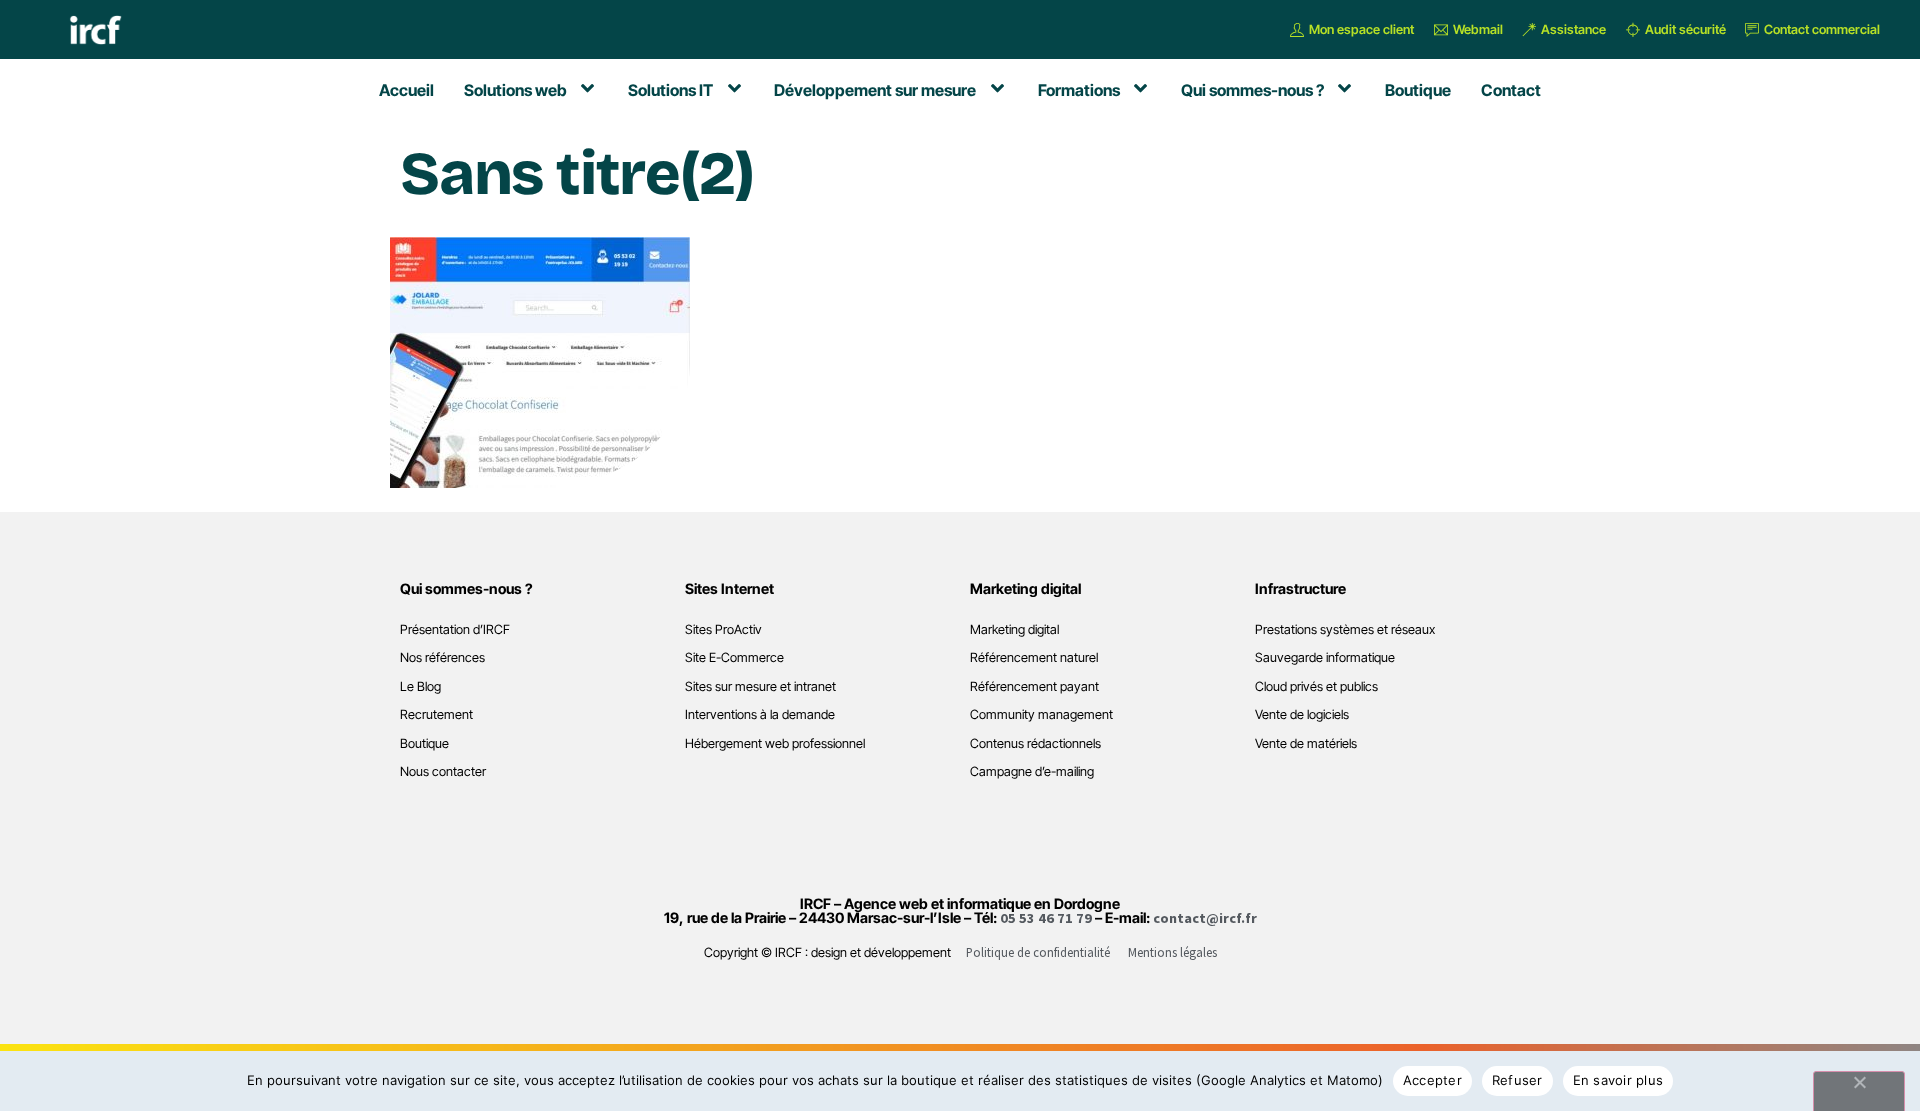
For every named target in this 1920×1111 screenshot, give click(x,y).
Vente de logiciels (1302, 714)
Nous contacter (443, 771)
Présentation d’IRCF (455, 629)
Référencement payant (1034, 686)
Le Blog (420, 686)
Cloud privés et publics (1316, 686)
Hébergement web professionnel (775, 743)
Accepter (1432, 1080)
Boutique (424, 743)
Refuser (1517, 1080)
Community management (1041, 714)
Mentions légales (1172, 952)
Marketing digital (1014, 629)
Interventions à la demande (760, 714)
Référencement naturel (1034, 657)
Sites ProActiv (723, 629)
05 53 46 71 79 (1046, 918)
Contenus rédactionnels (1035, 743)
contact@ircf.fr (1205, 918)
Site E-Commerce (734, 657)
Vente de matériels (1306, 743)
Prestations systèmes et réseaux (1345, 629)
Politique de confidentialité (1038, 952)
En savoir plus (1618, 1080)
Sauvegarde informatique (1325, 657)
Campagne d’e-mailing (1032, 771)
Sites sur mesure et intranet (760, 686)
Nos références (442, 657)
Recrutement (436, 714)
